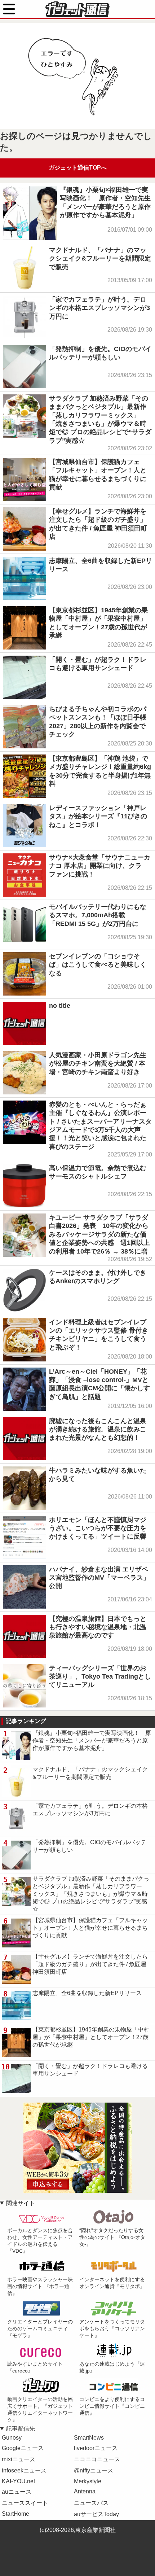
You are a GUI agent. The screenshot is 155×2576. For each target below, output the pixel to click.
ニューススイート (25, 2503)
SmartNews (89, 2438)
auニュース (17, 2492)
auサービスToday (96, 2514)
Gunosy (12, 2438)
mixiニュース (19, 2459)
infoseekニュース (24, 2470)
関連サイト (21, 2203)
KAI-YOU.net (18, 2481)
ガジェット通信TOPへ (78, 168)
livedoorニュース (96, 2448)
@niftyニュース (94, 2470)
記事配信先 (21, 2429)
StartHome (15, 2514)
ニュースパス (91, 2503)
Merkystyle (88, 2481)
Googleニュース (23, 2448)
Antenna (85, 2491)
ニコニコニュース (97, 2459)
